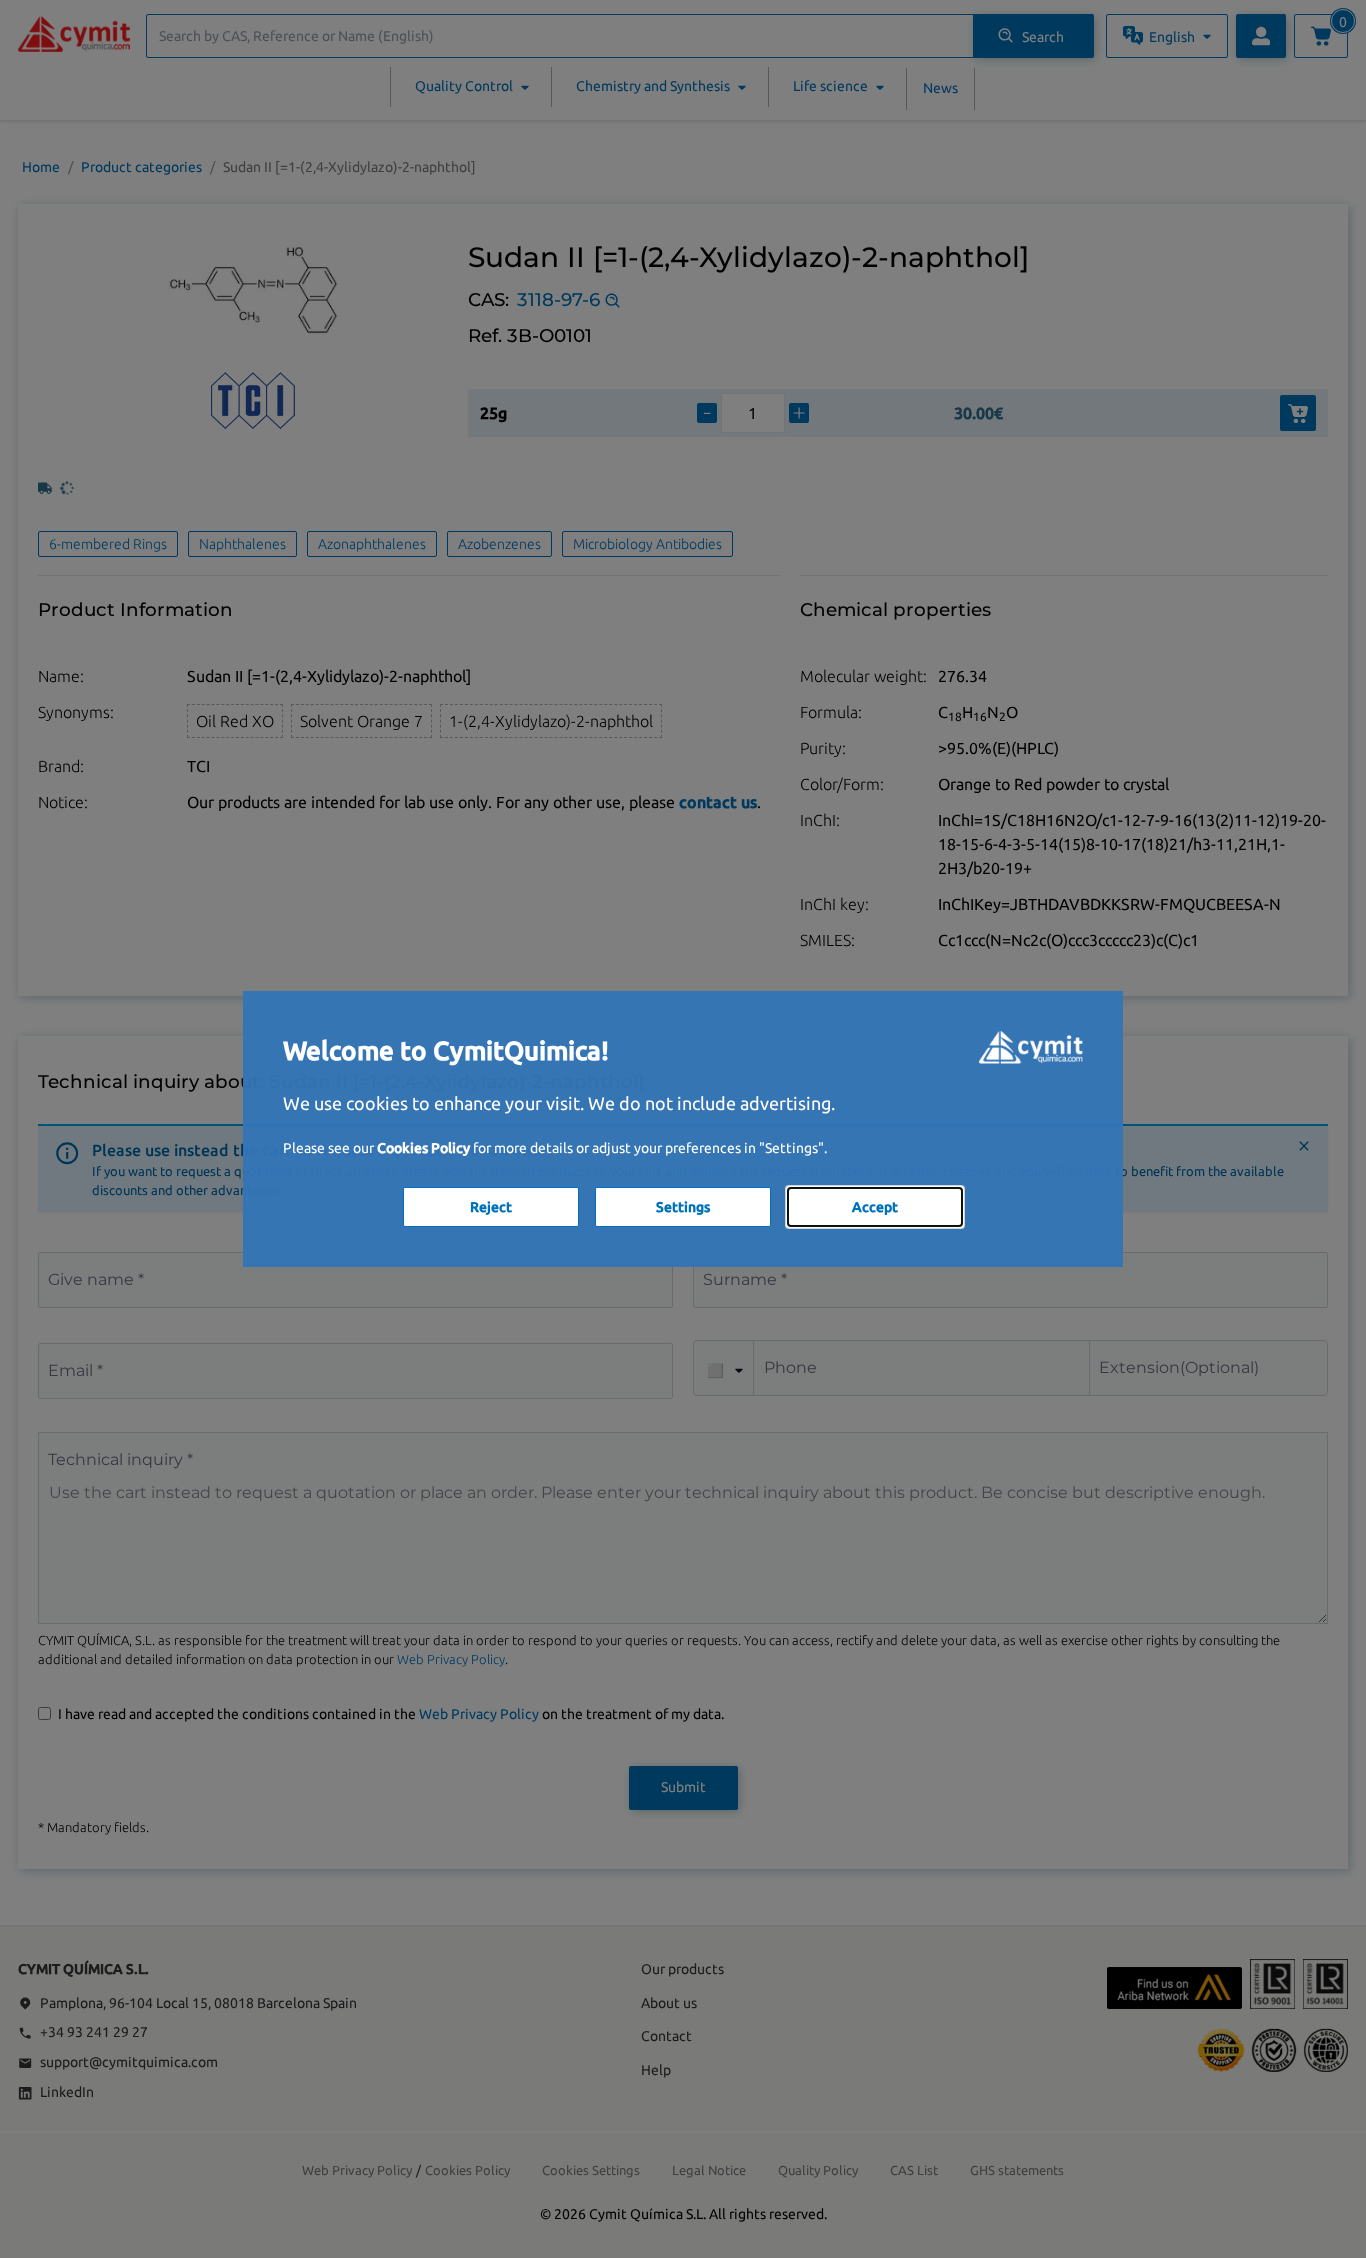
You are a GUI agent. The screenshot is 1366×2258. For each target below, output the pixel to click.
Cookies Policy (423, 1148)
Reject (491, 1207)
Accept (875, 1207)
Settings (683, 1207)
